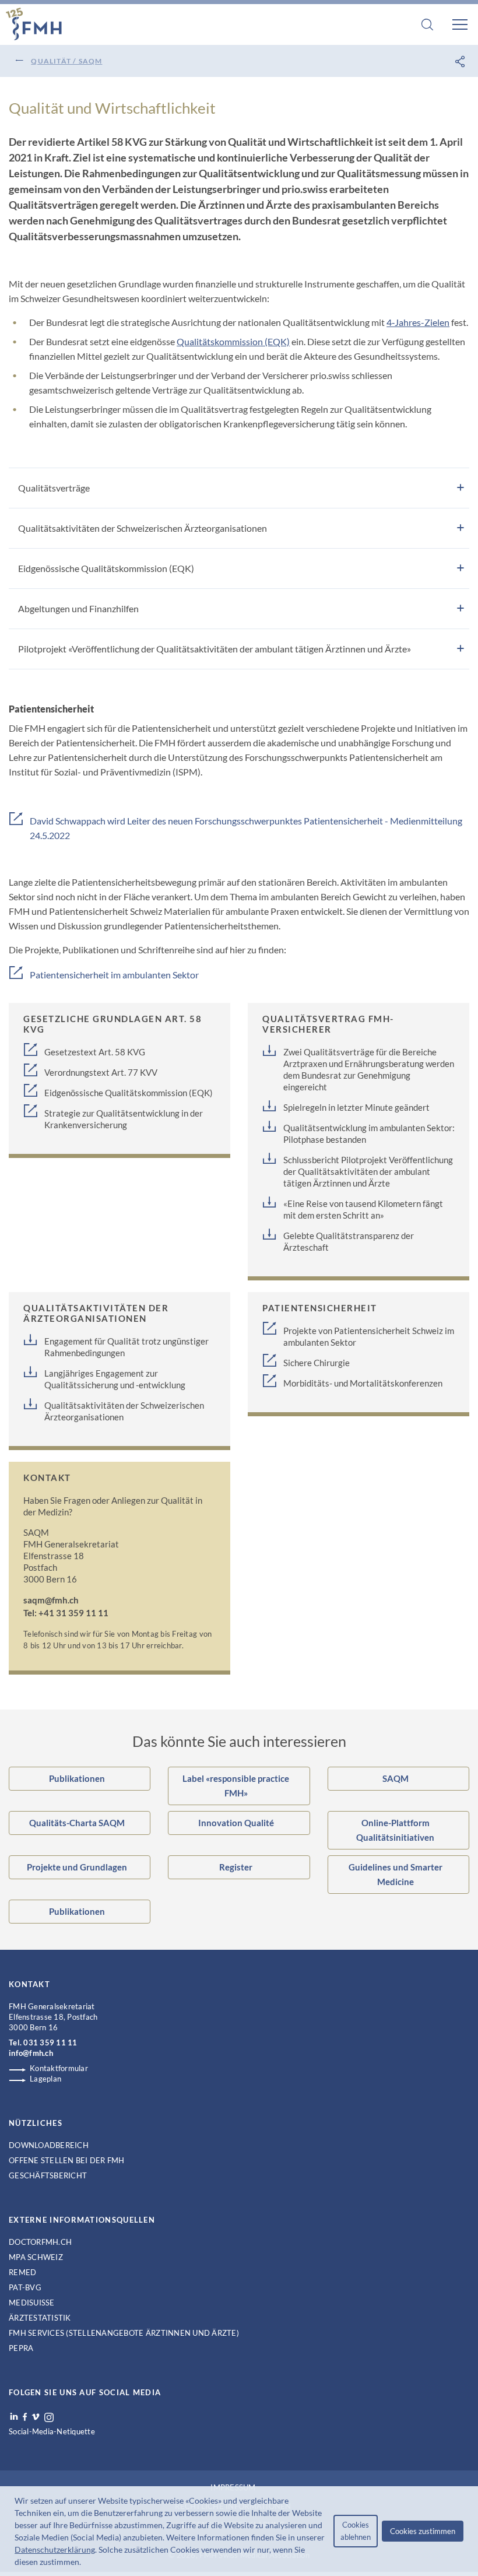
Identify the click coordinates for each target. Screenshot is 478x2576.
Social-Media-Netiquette (52, 2431)
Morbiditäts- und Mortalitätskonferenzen (363, 1383)
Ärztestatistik (40, 2318)
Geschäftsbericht (48, 2175)
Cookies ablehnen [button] (356, 2531)
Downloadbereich (49, 2145)
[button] (85, 2563)
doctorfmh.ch (40, 2242)
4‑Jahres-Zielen (418, 322)
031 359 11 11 (50, 2042)
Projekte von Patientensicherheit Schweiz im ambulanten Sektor (369, 1336)
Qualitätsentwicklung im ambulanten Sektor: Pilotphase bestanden (369, 1133)
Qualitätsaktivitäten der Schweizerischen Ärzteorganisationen (124, 1411)
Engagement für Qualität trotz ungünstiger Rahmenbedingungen (126, 1347)
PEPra (21, 2348)
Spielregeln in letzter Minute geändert (356, 1107)
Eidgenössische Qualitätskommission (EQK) (129, 1093)
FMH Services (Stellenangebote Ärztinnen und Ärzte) (124, 2333)
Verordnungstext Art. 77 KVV (101, 1072)
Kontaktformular (59, 2068)
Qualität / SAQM (66, 61)
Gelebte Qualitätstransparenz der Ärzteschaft (349, 1241)
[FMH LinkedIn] (14, 2417)
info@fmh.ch (31, 2053)
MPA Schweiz (36, 2257)
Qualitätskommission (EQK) (233, 341)
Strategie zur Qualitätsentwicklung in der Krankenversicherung (124, 1119)
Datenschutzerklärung (55, 2549)
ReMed (22, 2272)
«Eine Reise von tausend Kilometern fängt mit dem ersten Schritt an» (363, 1209)
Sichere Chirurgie (317, 1363)
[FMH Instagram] (50, 2417)
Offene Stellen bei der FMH (67, 2160)
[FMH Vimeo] (36, 2417)
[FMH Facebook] (25, 2417)
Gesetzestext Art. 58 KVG (95, 1052)
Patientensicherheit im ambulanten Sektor (114, 975)
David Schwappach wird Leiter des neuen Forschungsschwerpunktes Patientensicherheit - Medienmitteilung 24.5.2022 (246, 828)
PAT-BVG (25, 2287)
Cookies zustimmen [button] (423, 2531)
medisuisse (32, 2303)
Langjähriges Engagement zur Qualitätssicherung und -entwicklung (115, 1379)
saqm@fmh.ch (51, 1600)
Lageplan (45, 2079)
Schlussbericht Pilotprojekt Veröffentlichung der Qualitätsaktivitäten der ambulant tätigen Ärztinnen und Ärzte (368, 1171)
